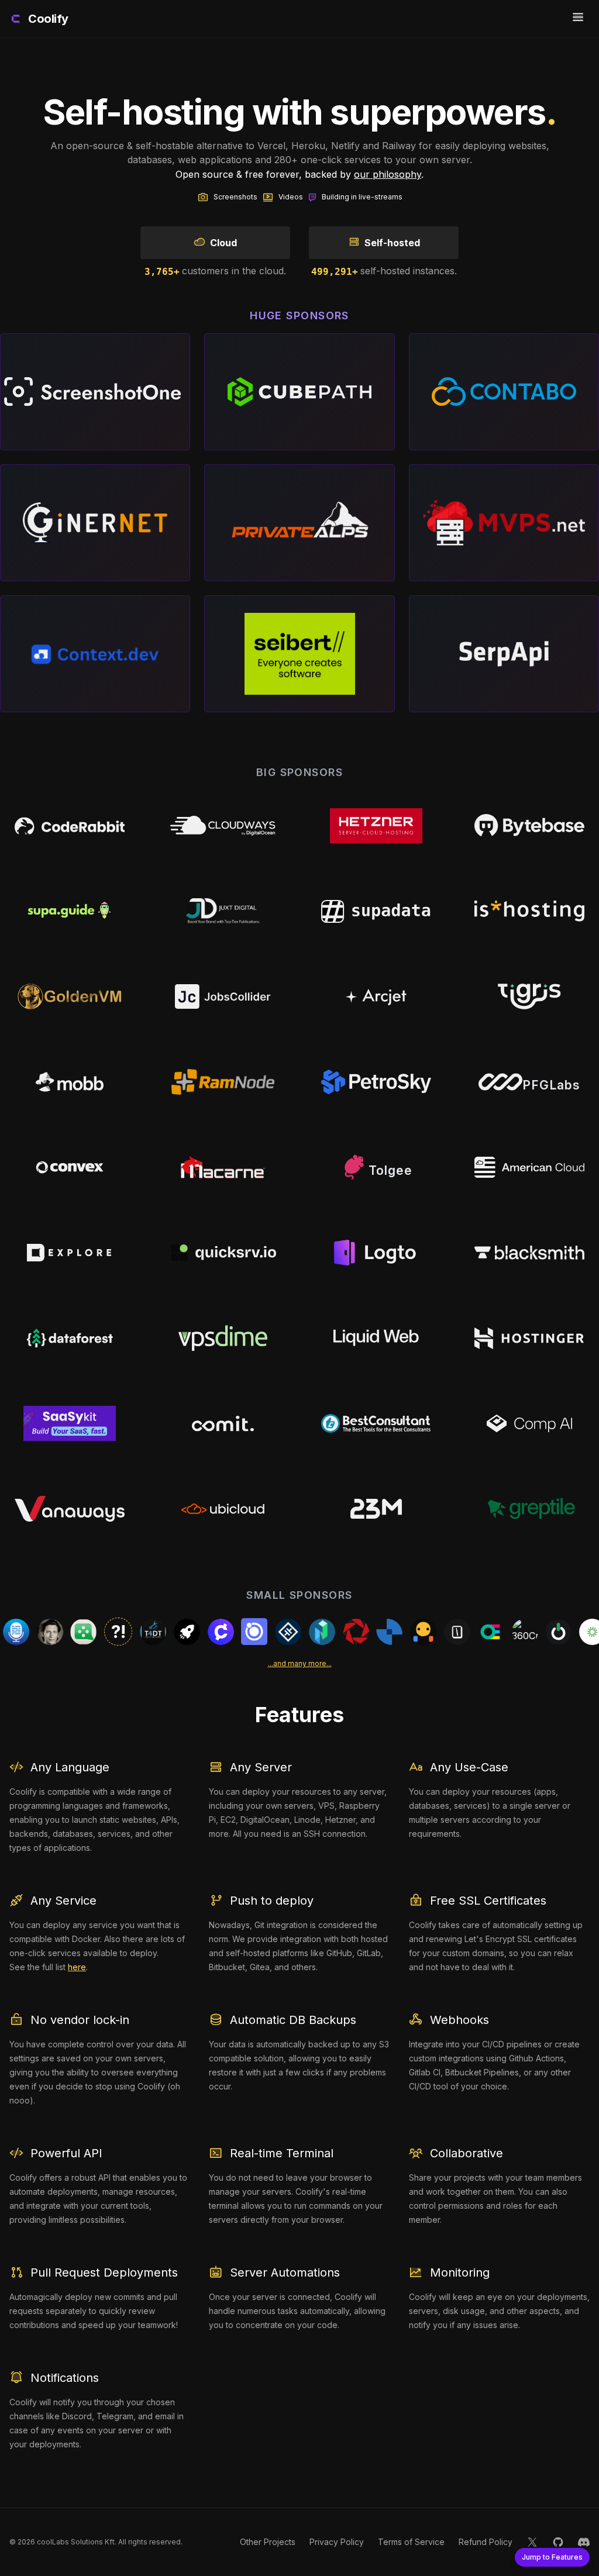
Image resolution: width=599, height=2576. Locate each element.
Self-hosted (392, 243)
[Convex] (70, 1167)
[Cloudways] (223, 826)
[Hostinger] (529, 1338)
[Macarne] (223, 1167)
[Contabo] (504, 392)
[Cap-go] (229, 1632)
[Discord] (584, 2542)
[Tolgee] (376, 1167)
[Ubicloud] (223, 1509)
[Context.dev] (95, 654)
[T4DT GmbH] (94, 1632)
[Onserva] (499, 1632)
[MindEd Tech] (330, 1632)
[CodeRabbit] (70, 826)
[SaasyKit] (70, 1423)
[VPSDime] (223, 1338)
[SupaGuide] (70, 911)
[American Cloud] (529, 1167)
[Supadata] (376, 911)
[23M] (376, 1509)
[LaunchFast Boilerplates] (127, 1632)
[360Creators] (465, 1632)
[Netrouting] (263, 1632)
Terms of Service (411, 2542)
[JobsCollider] (223, 996)
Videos (291, 197)
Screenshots (235, 197)
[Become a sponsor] (59, 1632)
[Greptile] (529, 1509)
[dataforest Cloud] (70, 1338)
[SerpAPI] (504, 654)
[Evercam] (296, 1632)
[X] (532, 2542)
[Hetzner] (376, 826)
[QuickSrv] (223, 1253)
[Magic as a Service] (364, 1632)
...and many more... (300, 1663)
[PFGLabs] (529, 1082)
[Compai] (529, 1423)
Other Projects (268, 2542)
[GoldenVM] (70, 996)
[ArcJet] (376, 996)
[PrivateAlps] (299, 523)
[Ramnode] (223, 1082)
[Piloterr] (195, 1632)
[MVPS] (504, 523)
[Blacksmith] (529, 1253)
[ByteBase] (529, 826)
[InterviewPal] (24, 1632)
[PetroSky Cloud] (376, 1082)
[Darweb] (70, 1253)
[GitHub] (558, 2542)
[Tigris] (529, 996)
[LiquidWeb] (376, 1338)
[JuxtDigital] (223, 911)
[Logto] (376, 1253)
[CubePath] (299, 392)
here (77, 1967)
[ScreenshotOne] (95, 392)
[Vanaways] (70, 1509)
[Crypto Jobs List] (161, 1632)
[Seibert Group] (299, 654)
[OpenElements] (431, 1632)
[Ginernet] (95, 523)
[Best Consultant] (376, 1423)
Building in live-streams (362, 197)
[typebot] (398, 1632)
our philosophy (388, 174)
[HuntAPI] (533, 1632)
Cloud (223, 243)
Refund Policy (486, 2542)
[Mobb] (70, 1082)
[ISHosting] (529, 911)
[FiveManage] (567, 1632)
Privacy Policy (337, 2542)
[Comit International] (223, 1423)
